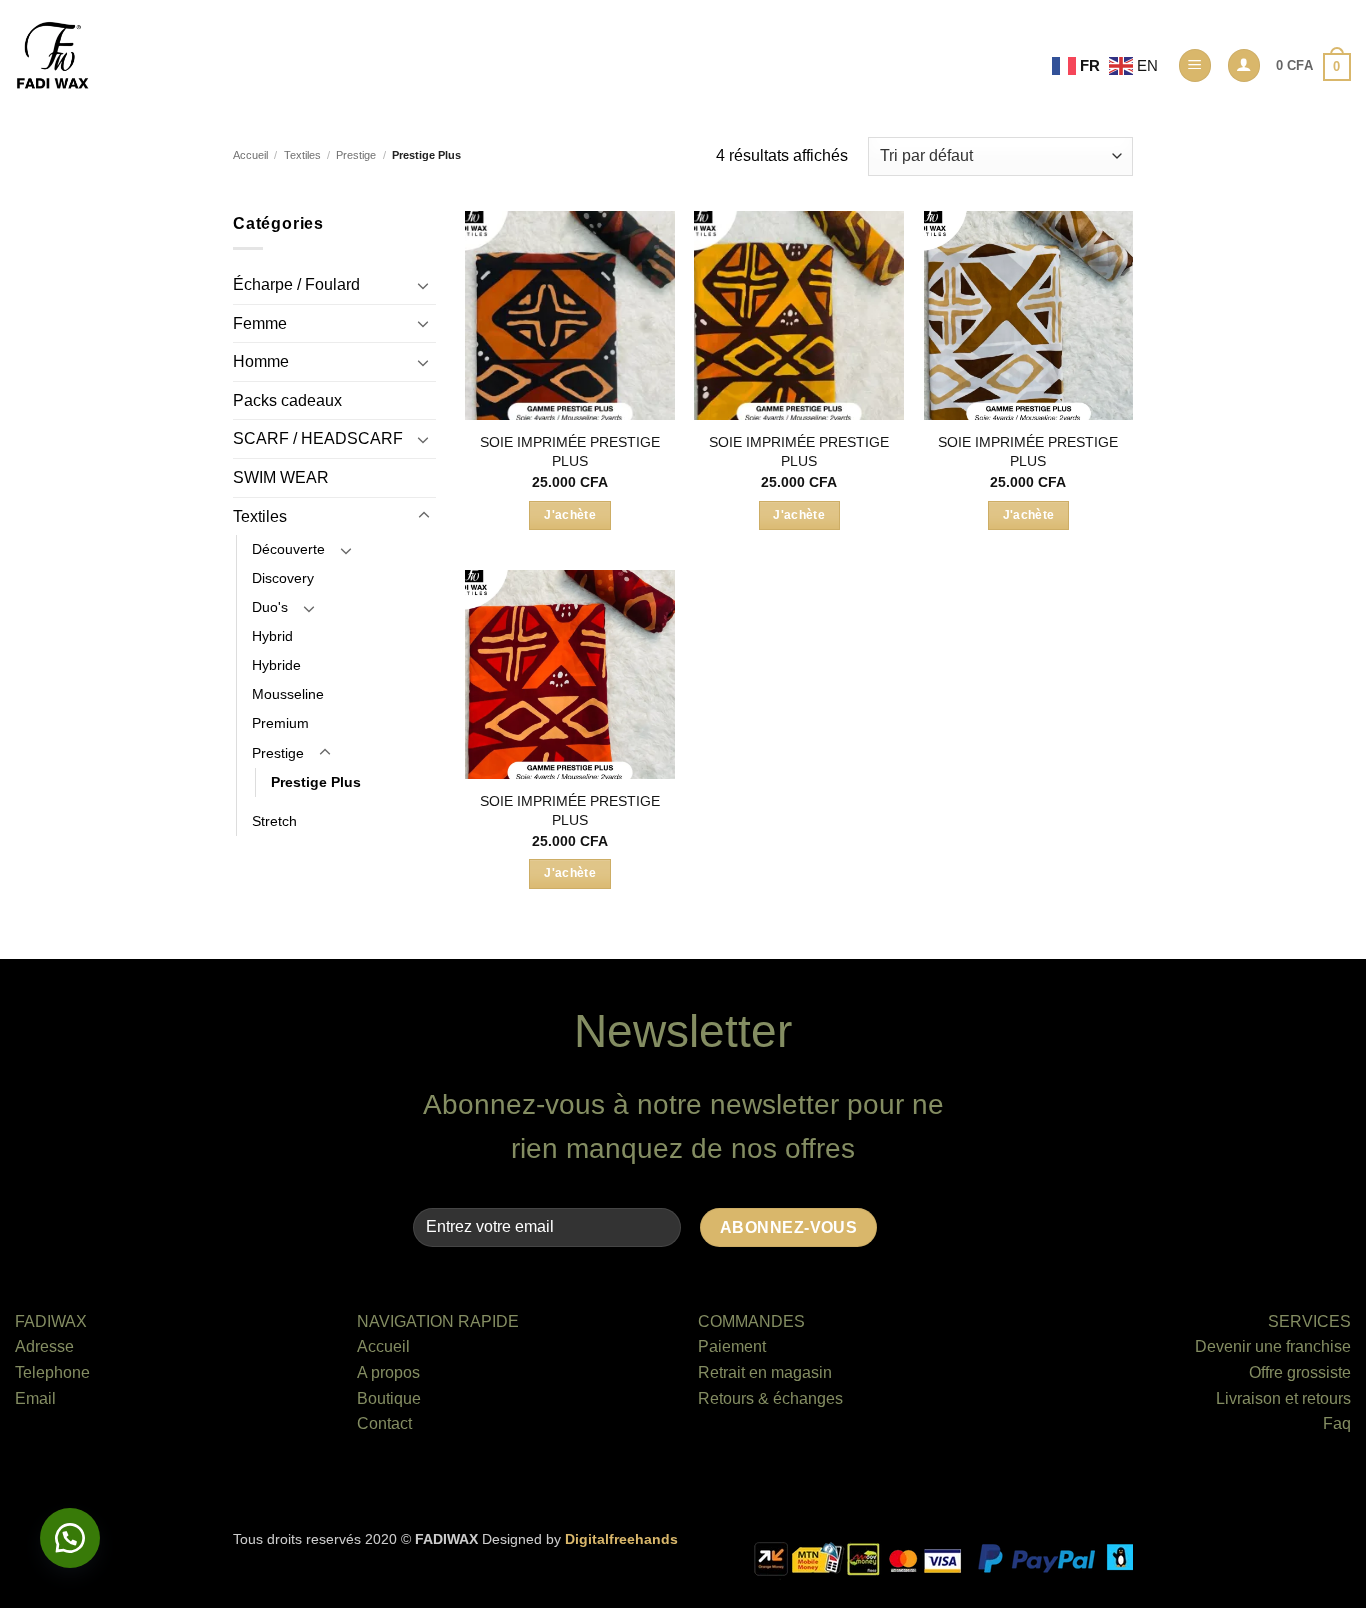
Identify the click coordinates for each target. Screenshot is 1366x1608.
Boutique (389, 1398)
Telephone (52, 1372)
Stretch (274, 821)
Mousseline (288, 694)
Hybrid (272, 636)
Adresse (44, 1346)
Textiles (302, 155)
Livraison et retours (1283, 1398)
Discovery (283, 578)
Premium (280, 723)
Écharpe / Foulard (296, 284)
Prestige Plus (316, 782)
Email (35, 1398)
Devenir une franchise (1273, 1346)
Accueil (250, 155)
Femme (260, 323)
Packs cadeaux (287, 400)
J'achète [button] (570, 515)
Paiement (732, 1346)
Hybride (276, 665)
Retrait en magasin (765, 1372)
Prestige (356, 155)
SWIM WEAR (281, 477)
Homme (261, 361)
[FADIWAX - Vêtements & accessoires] (53, 56)
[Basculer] (424, 285)
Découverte (288, 549)
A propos (388, 1372)
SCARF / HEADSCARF (318, 438)
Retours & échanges (770, 1398)
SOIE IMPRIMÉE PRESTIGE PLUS (570, 451)
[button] (1195, 65)
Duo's (270, 607)
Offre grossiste (1300, 1372)
